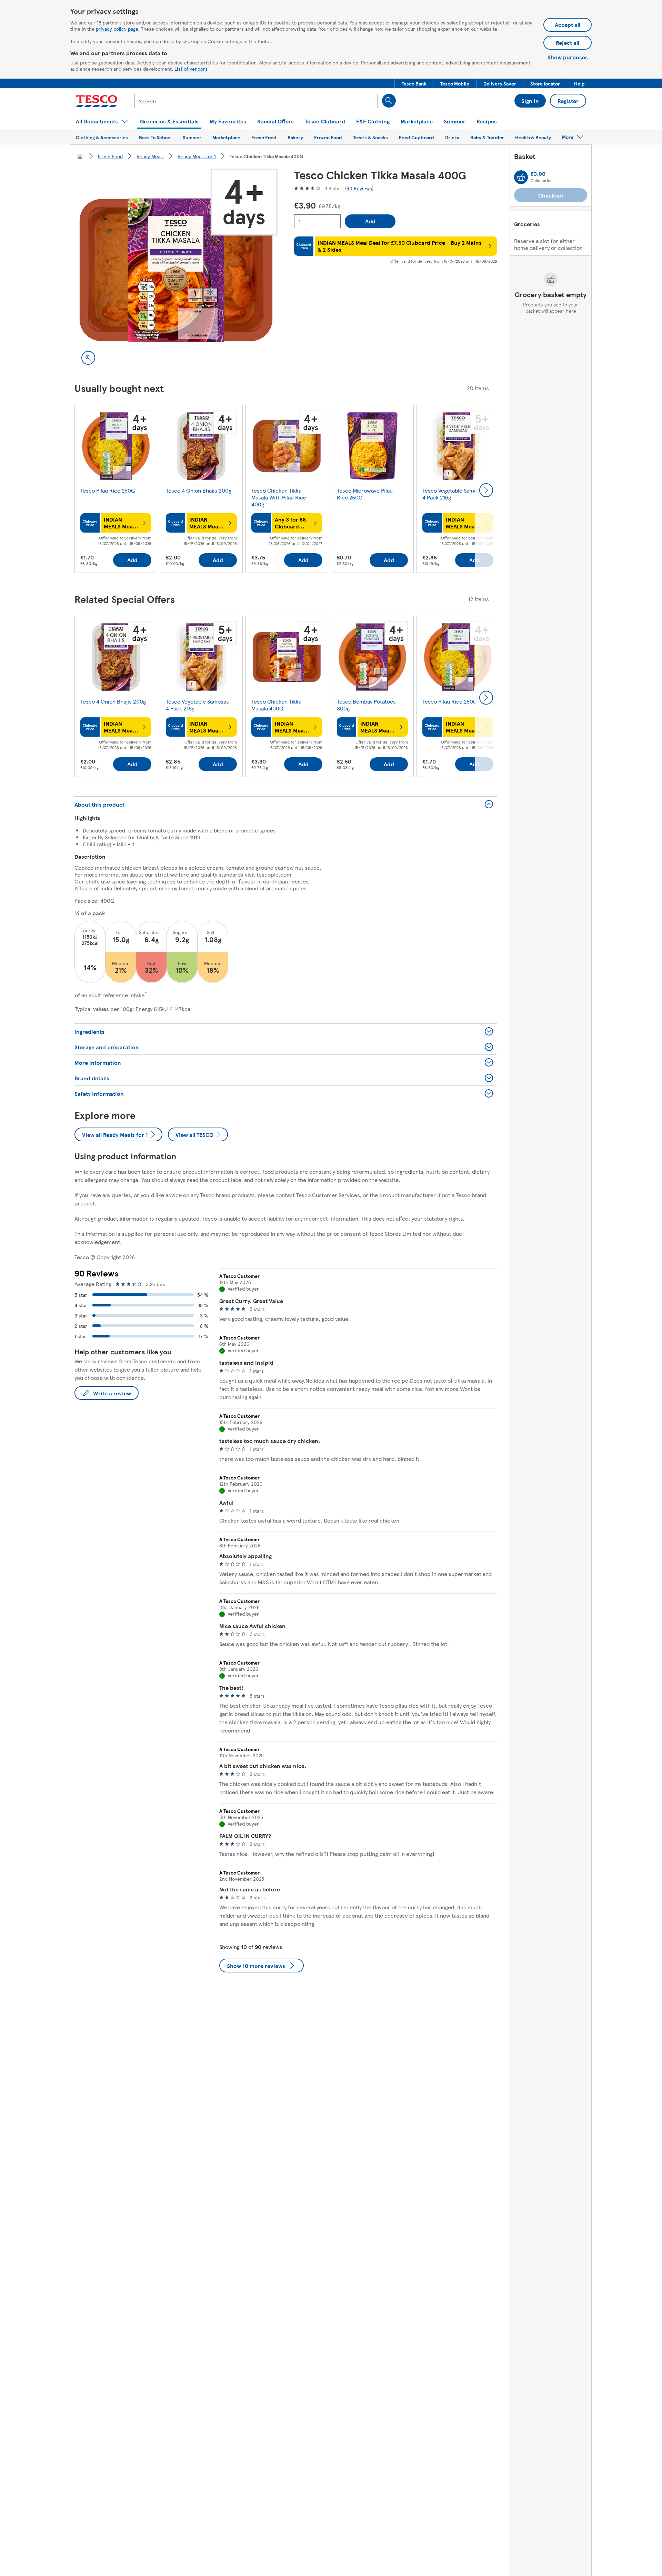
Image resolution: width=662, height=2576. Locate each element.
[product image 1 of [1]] (176, 270)
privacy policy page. (118, 29)
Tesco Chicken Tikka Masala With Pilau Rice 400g (279, 497)
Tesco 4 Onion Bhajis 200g (199, 490)
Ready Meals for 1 (197, 156)
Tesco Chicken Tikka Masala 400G (276, 705)
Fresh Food (110, 156)
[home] (80, 156)
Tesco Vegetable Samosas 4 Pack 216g (454, 494)
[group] (116, 490)
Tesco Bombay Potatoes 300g (366, 705)
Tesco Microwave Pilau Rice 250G (365, 494)
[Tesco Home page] (97, 101)
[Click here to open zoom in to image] (88, 358)
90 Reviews (359, 188)
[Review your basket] (521, 177)
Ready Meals (150, 156)
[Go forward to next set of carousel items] (486, 490)
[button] (414, 83)
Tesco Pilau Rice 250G (108, 490)
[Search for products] (389, 101)
